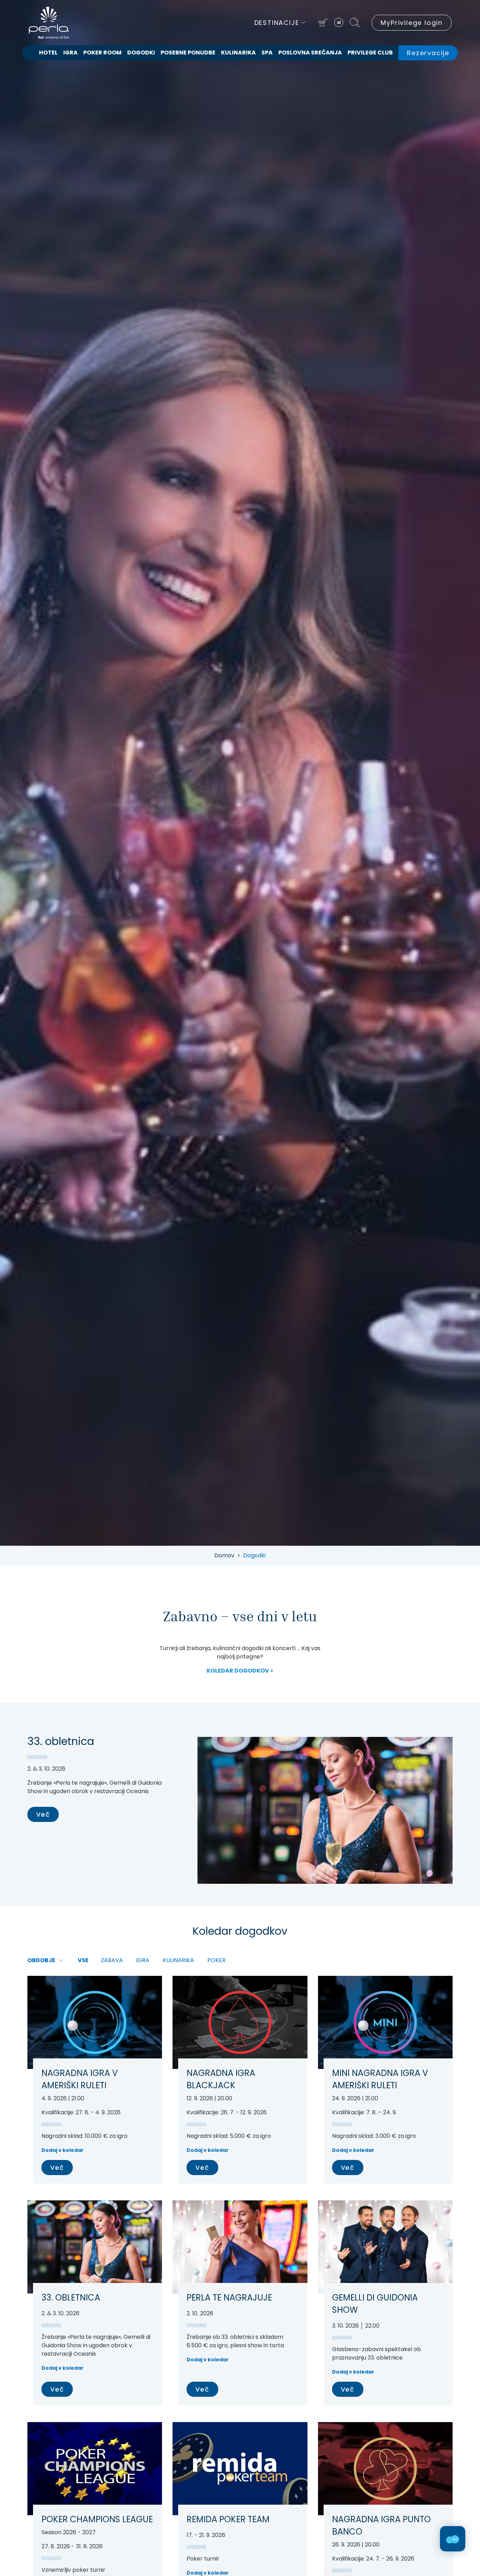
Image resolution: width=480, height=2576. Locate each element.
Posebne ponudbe (188, 53)
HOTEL (48, 53)
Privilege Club (370, 53)
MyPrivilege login (412, 23)
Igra (70, 53)
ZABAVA (112, 1960)
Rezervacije (428, 53)
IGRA (143, 1960)
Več (43, 1814)
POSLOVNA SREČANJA (310, 53)
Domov (224, 1555)
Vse (83, 1960)
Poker (216, 1960)
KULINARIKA (238, 53)
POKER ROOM (102, 53)
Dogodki (141, 53)
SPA (267, 53)
